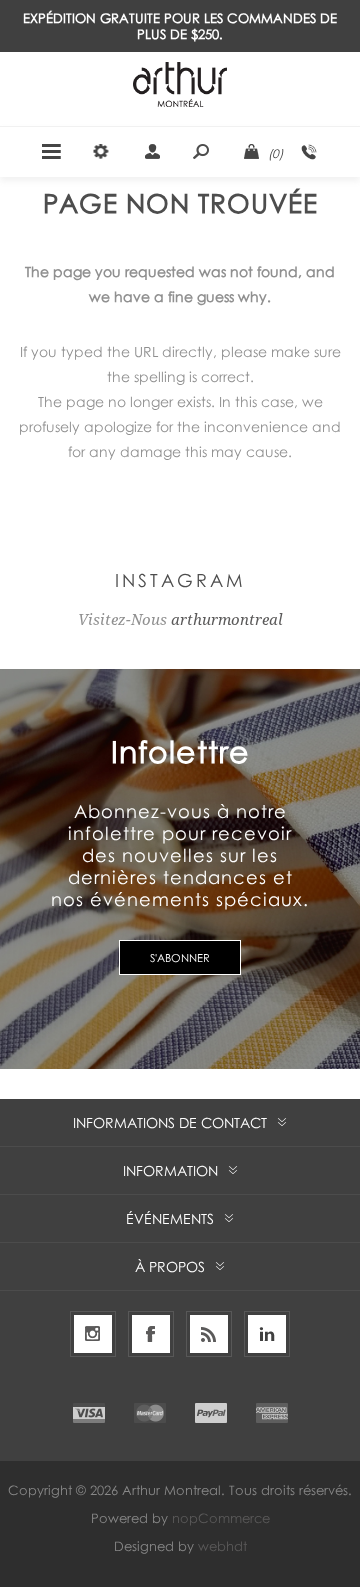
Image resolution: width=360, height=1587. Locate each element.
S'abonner (180, 957)
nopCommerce (221, 1518)
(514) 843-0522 (309, 152)
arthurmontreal (227, 620)
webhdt (222, 1546)
